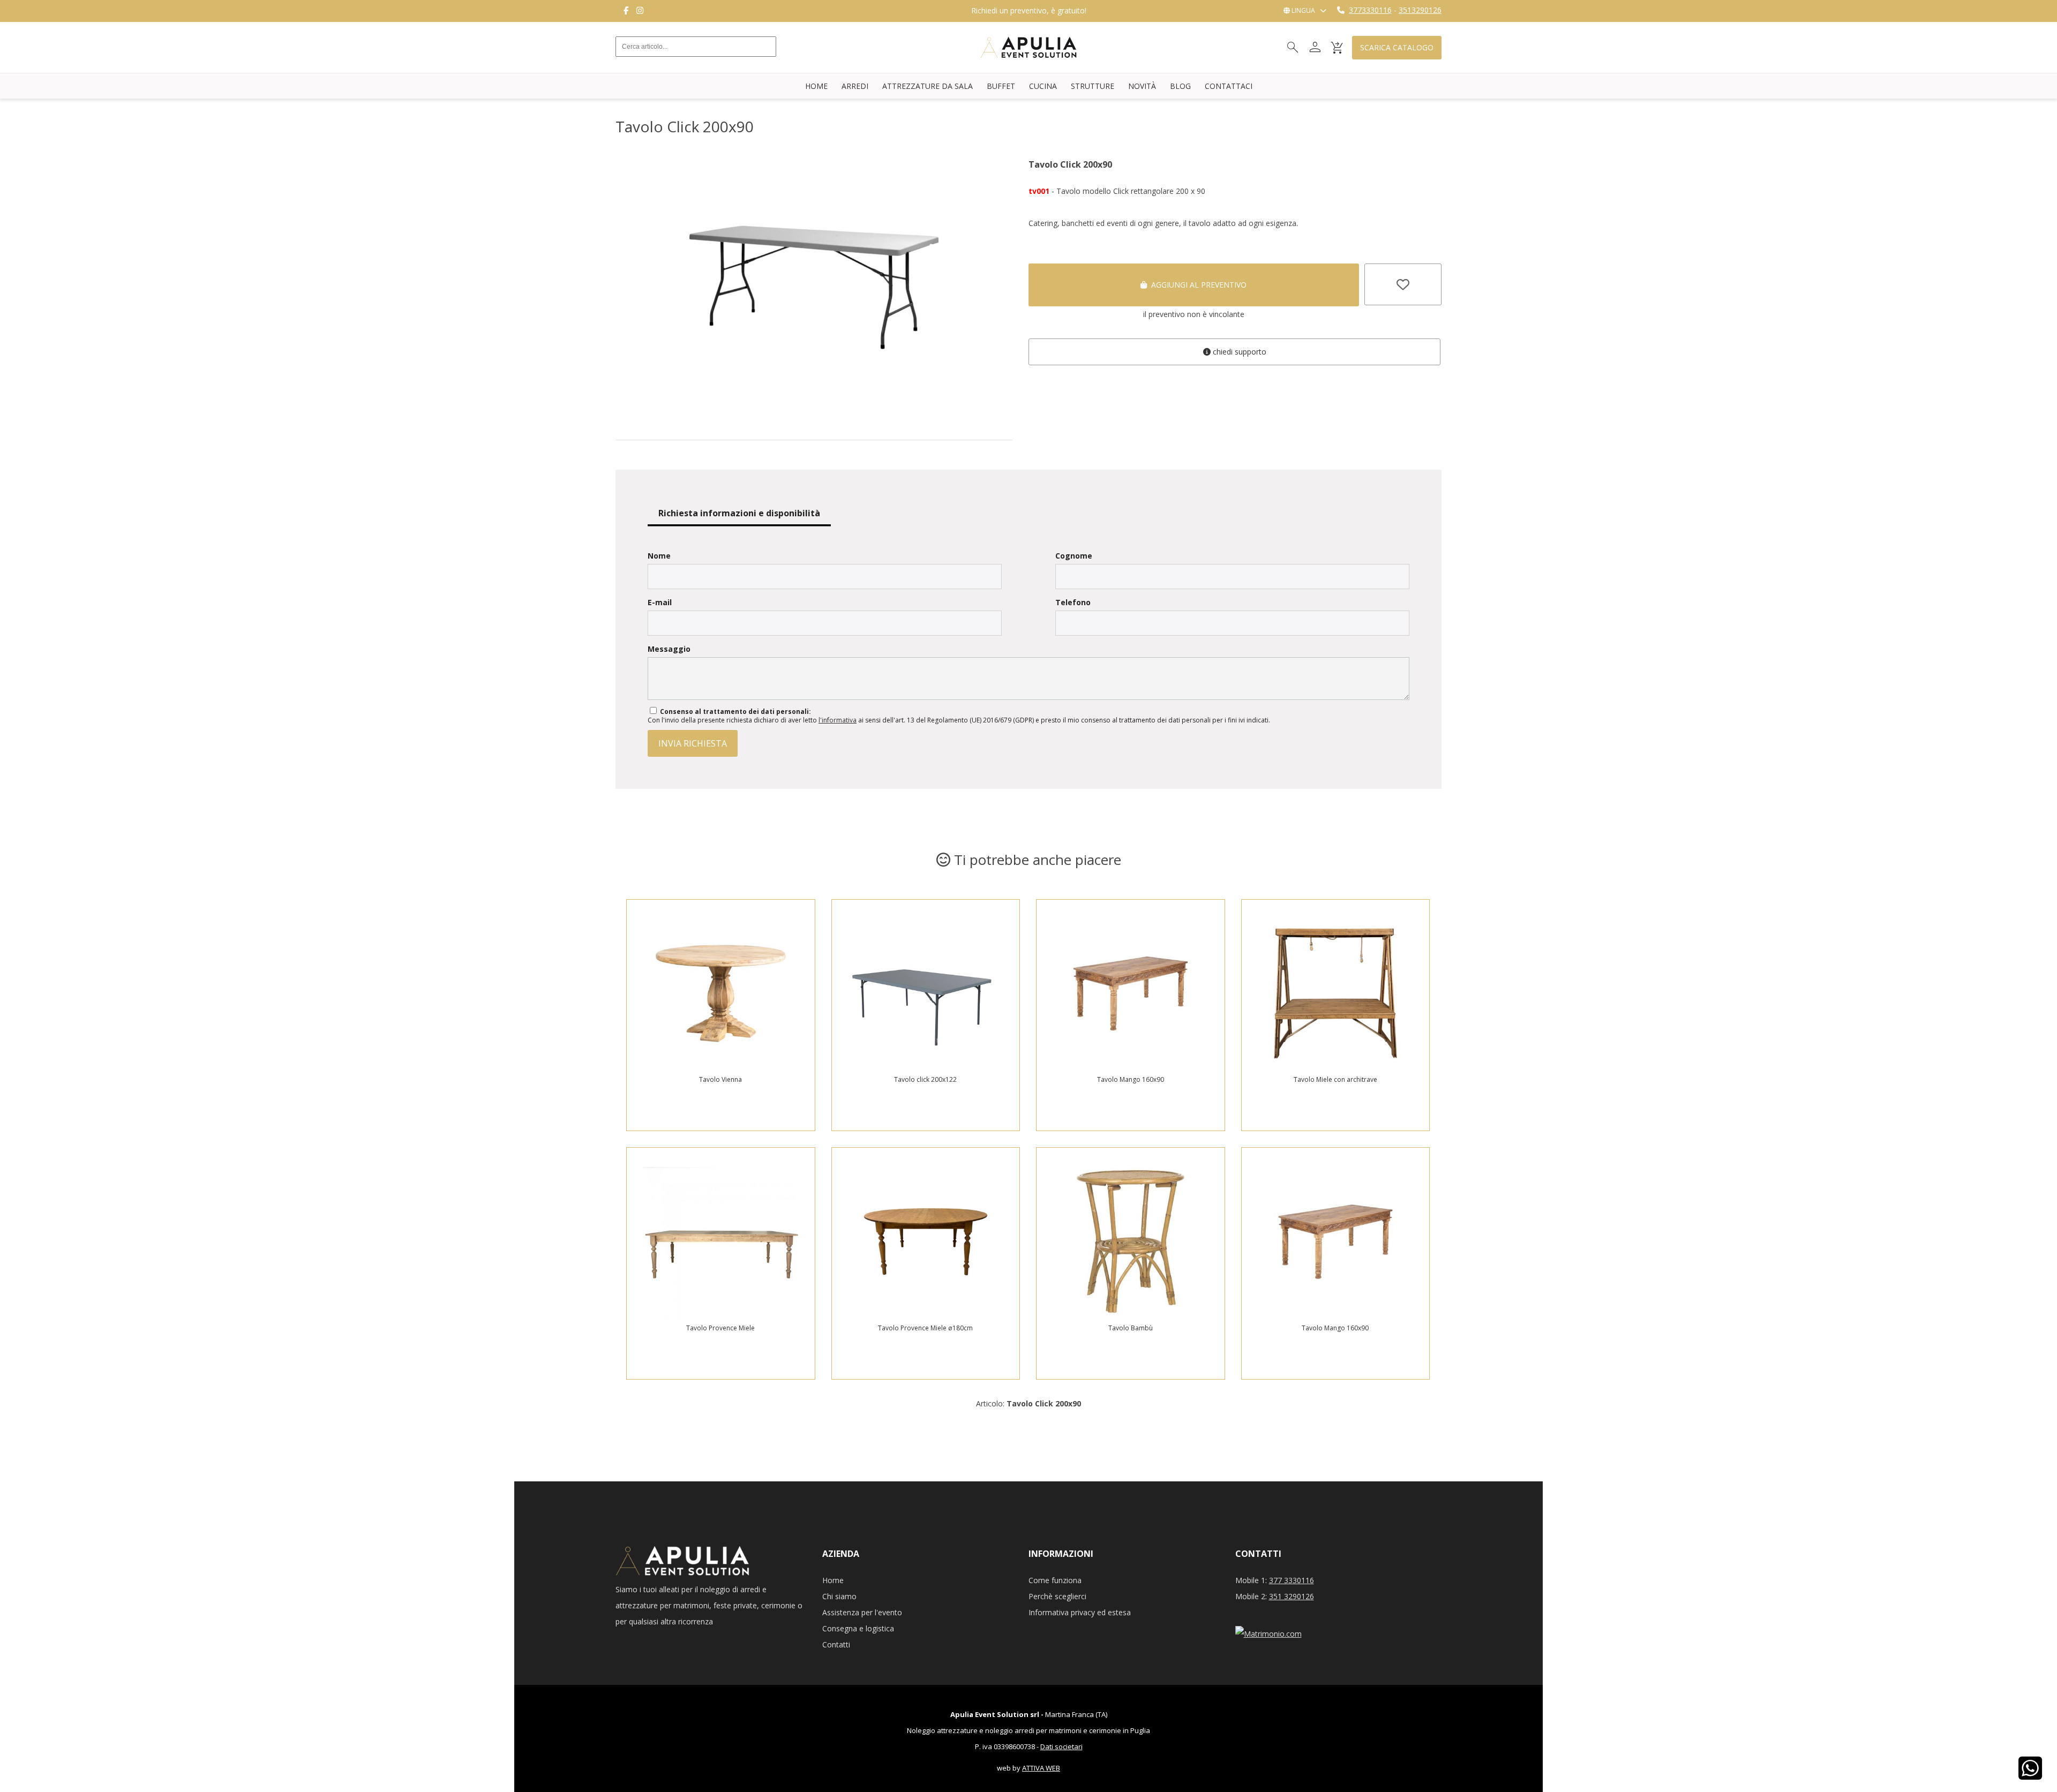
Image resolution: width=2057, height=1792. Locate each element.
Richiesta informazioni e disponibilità (739, 513)
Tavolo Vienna (720, 1079)
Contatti (836, 1644)
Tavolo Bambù (1131, 1328)
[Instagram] (640, 11)
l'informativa (838, 720)
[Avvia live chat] (2030, 1775)
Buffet (1001, 86)
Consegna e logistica (858, 1628)
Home (816, 86)
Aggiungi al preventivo (1197, 285)
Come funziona (1055, 1580)
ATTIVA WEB (1041, 1768)
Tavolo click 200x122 (925, 1079)
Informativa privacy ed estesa (1080, 1612)
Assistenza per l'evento (862, 1612)
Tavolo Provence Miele (720, 1328)
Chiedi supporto (1238, 352)
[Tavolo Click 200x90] (814, 415)
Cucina (1043, 86)
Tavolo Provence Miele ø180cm (925, 1328)
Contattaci (1229, 86)
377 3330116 (1292, 1580)
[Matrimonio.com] (1268, 1634)
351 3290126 (1292, 1596)
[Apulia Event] (640, 65)
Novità (1142, 86)
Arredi (855, 86)
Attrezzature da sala (928, 86)
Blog (1180, 86)
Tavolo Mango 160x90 (1131, 1079)
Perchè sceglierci (1057, 1596)
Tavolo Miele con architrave (1335, 1079)
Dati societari (1061, 1746)
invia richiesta (693, 743)
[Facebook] (626, 11)
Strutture (1093, 86)
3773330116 (1370, 10)
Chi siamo (839, 1596)
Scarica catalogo (1397, 47)
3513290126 (1420, 10)
